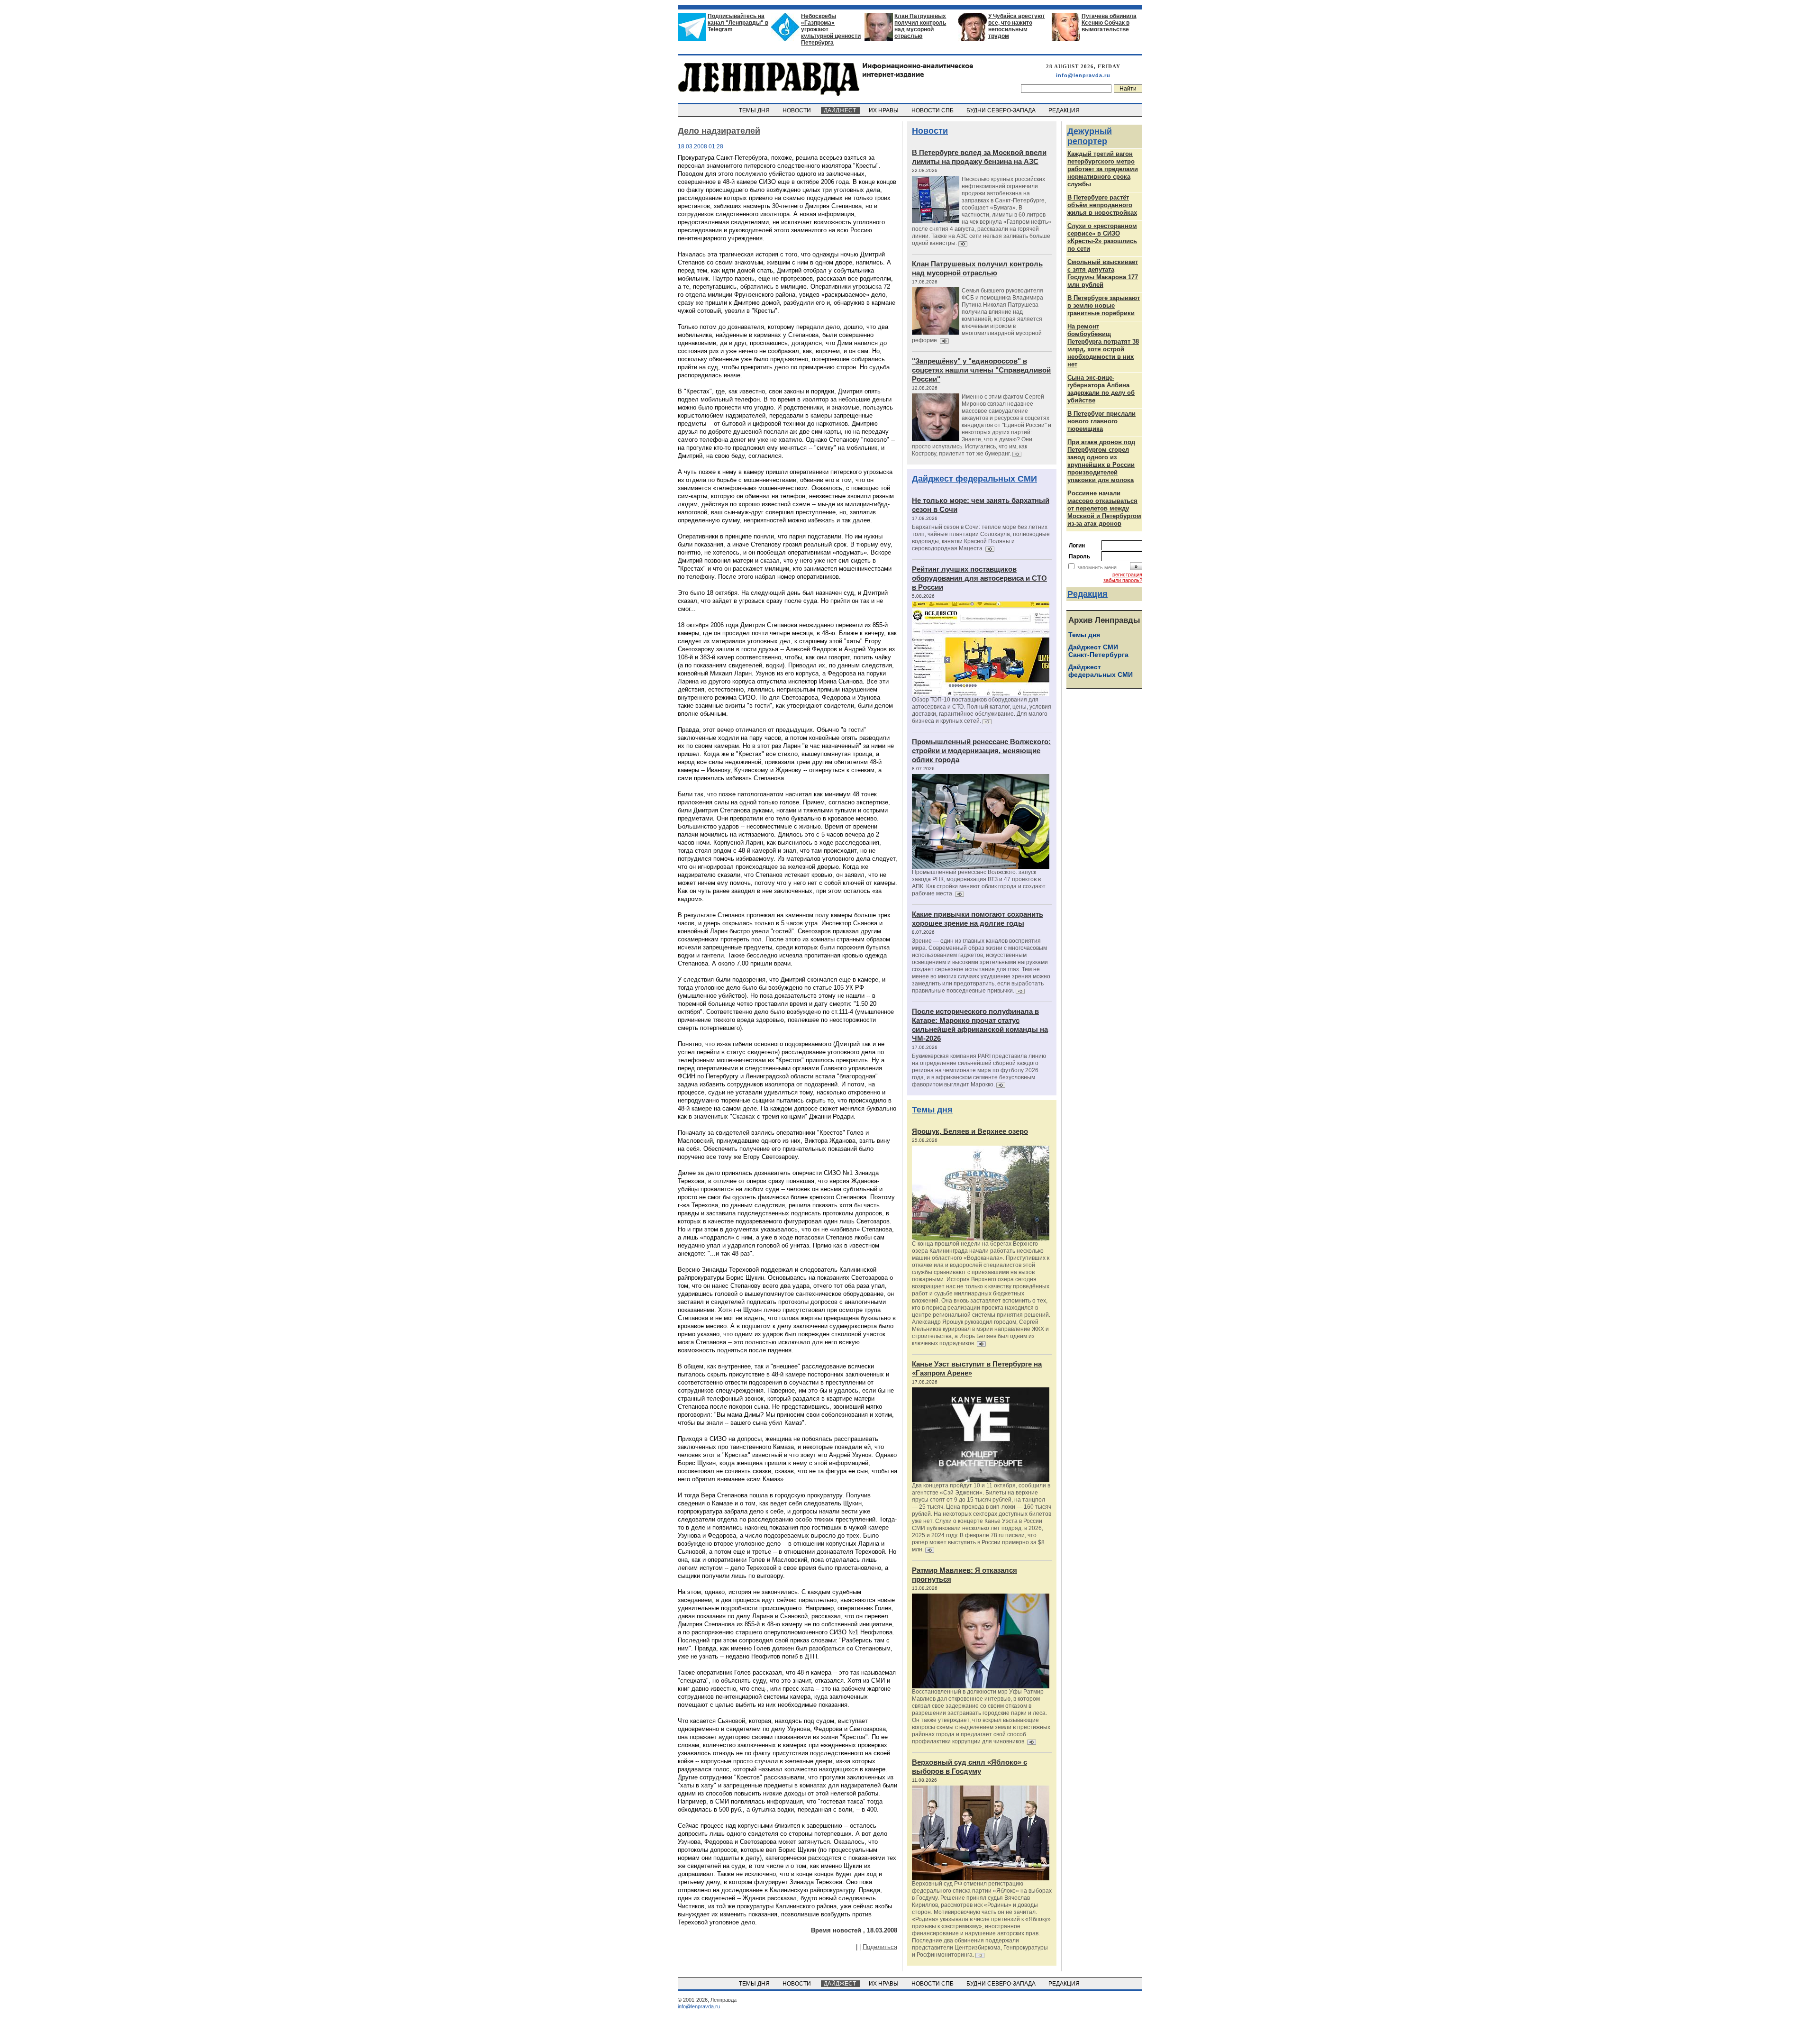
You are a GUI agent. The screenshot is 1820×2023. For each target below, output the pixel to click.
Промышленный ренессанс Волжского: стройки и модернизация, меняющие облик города (981, 751)
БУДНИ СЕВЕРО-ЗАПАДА (1002, 110)
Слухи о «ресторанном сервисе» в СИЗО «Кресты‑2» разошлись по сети (1102, 237)
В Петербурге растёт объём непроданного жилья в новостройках (1102, 205)
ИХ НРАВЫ (884, 110)
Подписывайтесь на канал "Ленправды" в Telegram (738, 23)
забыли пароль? (1123, 580)
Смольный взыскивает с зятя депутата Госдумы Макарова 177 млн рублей (1103, 273)
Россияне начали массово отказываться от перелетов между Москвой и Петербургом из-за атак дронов (1104, 508)
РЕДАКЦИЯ (1065, 110)
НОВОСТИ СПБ (933, 110)
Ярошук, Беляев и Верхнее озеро (970, 1131)
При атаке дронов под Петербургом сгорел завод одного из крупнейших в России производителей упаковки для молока (1101, 461)
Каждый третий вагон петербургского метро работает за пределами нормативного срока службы (1103, 169)
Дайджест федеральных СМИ (974, 479)
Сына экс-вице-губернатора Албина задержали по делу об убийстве (1101, 389)
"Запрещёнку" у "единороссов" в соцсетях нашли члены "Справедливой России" (981, 370)
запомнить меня (1097, 567)
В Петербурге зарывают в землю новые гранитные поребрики (1104, 305)
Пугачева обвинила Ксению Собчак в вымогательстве (1109, 23)
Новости (930, 131)
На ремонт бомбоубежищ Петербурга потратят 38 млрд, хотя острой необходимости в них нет (1103, 345)
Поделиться (880, 1947)
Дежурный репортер (1090, 136)
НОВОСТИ (797, 110)
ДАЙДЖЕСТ (841, 110)
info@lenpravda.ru (1083, 75)
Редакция (1087, 594)
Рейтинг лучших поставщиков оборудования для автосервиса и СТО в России (979, 578)
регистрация (1127, 574)
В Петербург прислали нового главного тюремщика (1101, 421)
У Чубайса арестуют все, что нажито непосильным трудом (1017, 26)
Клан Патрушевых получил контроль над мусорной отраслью (920, 26)
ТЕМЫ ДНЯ (755, 110)
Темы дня (932, 1110)
